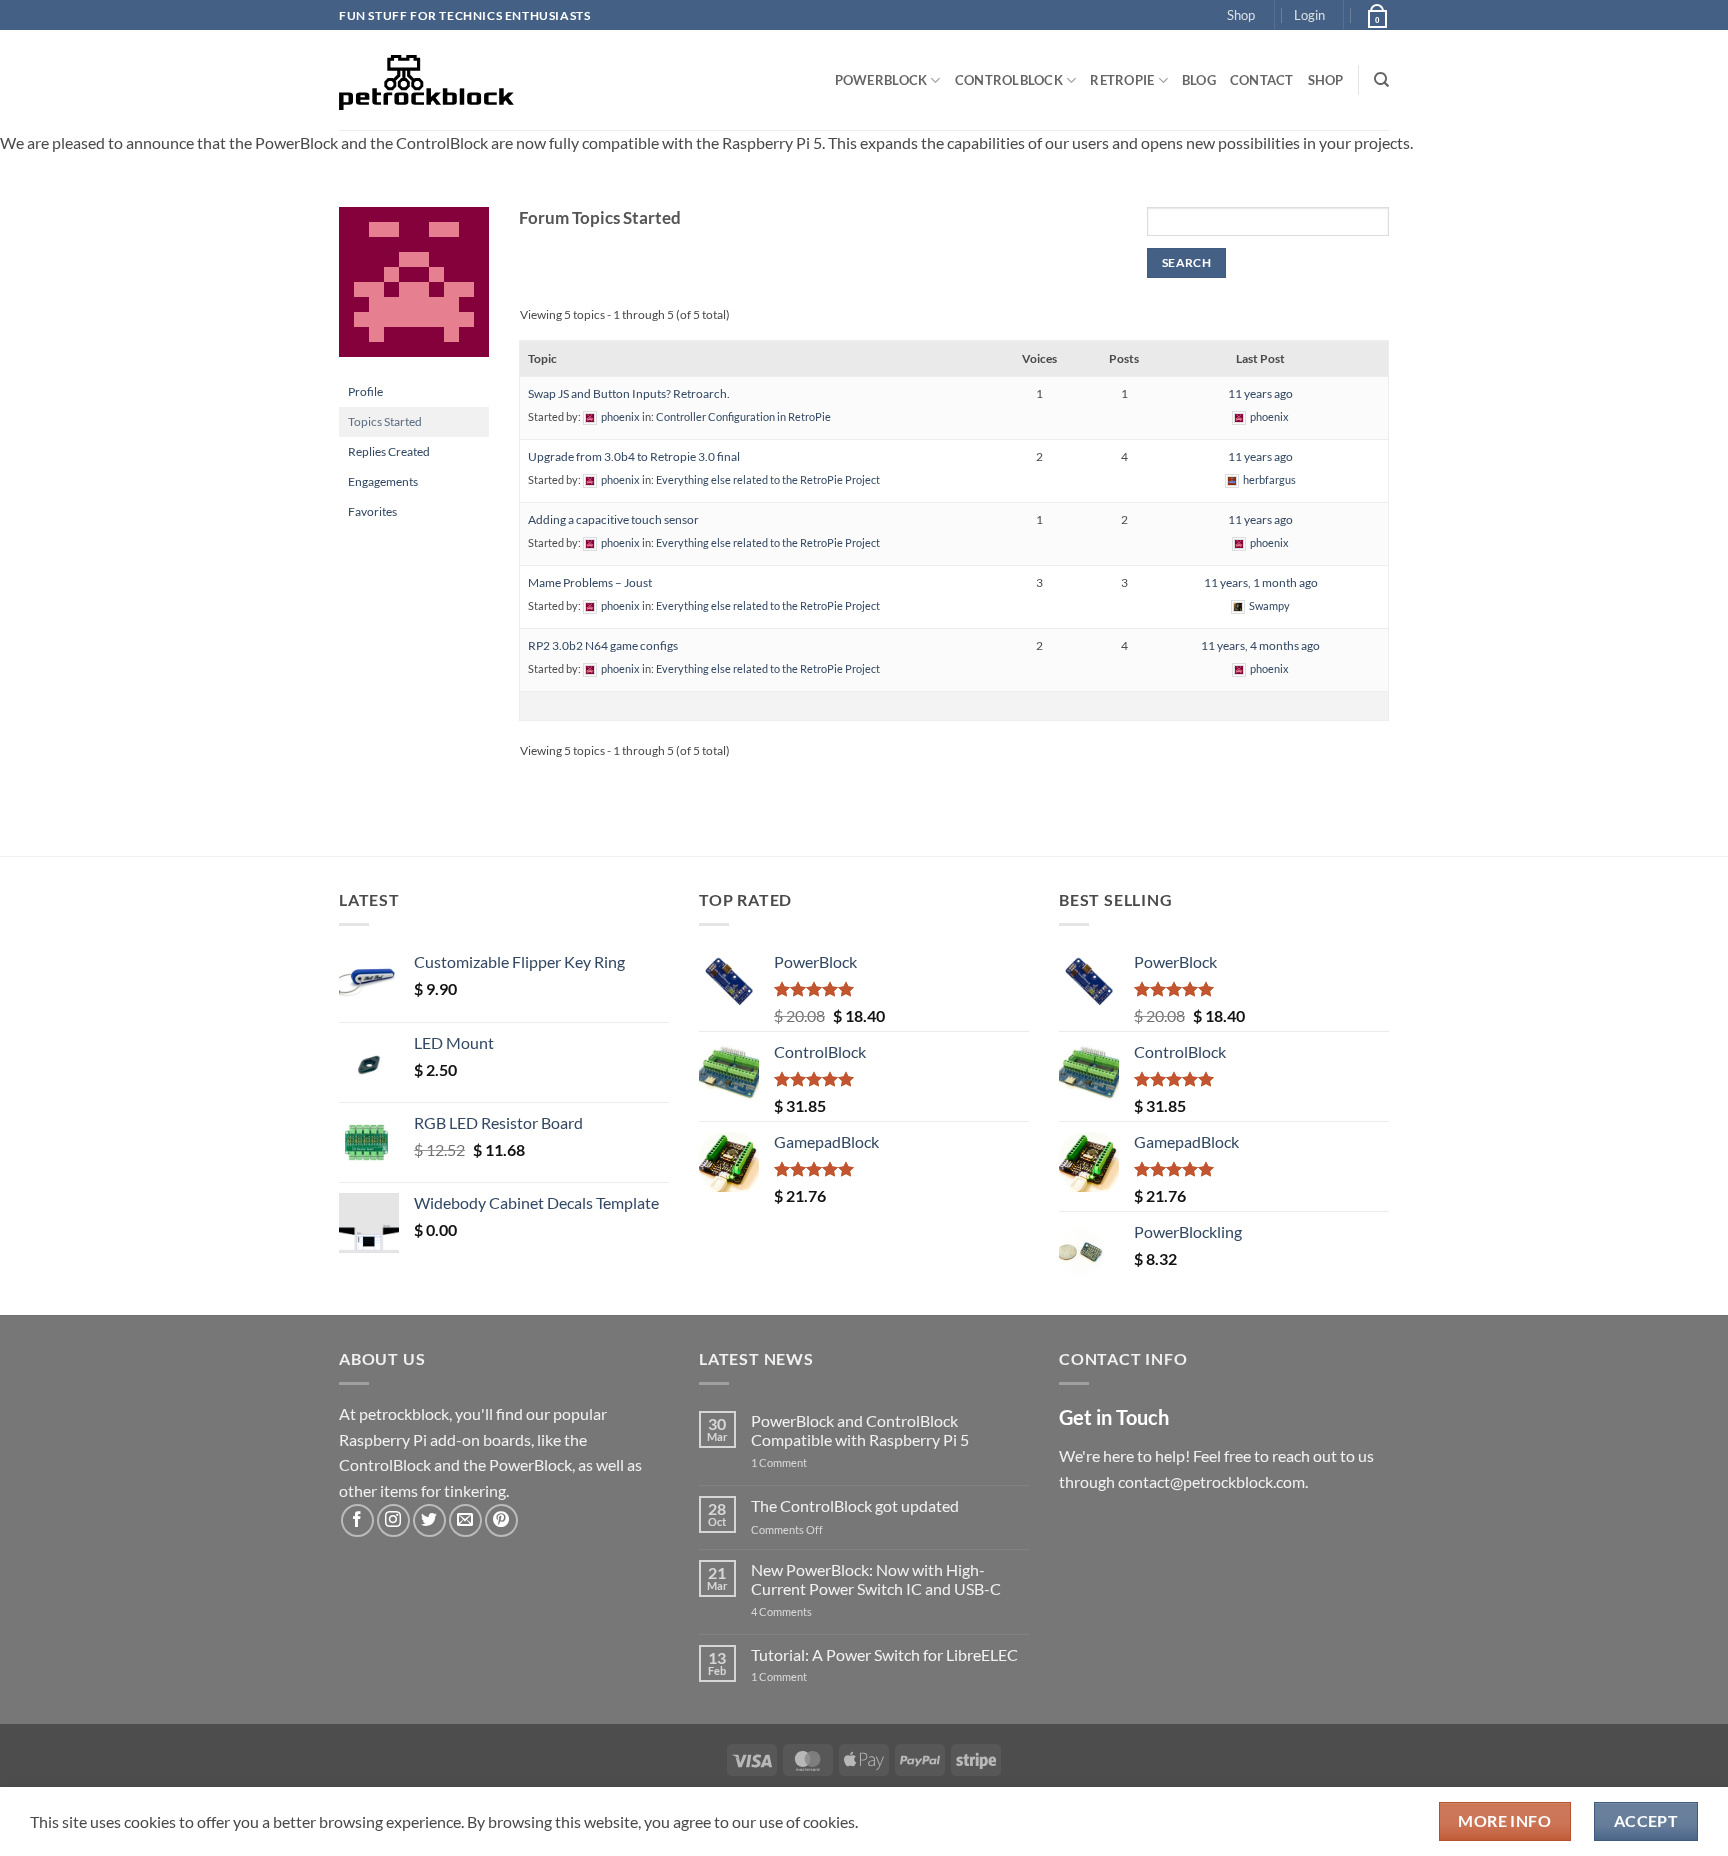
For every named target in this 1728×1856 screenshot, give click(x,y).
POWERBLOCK (881, 80)
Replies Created (389, 451)
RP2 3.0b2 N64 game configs (603, 645)
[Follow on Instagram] (393, 1520)
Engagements (383, 481)
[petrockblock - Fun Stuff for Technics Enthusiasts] (427, 80)
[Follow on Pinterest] (501, 1520)
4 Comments (811, 1611)
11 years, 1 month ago (1261, 582)
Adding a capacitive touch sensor (613, 519)
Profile (365, 391)
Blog (1199, 80)
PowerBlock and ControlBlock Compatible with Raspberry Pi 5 (860, 1430)
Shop (1241, 15)
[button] (1309, 15)
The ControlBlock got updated (855, 1505)
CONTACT (1262, 80)
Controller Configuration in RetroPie (743, 416)
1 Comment (810, 1462)
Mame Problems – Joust (590, 582)
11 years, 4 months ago (1260, 645)
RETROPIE (1122, 80)
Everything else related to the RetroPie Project (768, 479)
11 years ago (1260, 393)
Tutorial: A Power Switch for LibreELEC (884, 1654)
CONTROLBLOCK (1009, 80)
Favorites (372, 511)
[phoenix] (414, 290)
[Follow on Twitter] (429, 1520)
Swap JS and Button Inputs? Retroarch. (629, 393)
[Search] (1381, 80)
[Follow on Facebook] (357, 1520)
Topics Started (385, 421)
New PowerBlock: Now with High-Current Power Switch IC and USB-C (876, 1579)
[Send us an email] (465, 1520)
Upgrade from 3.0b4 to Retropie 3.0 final (634, 456)
